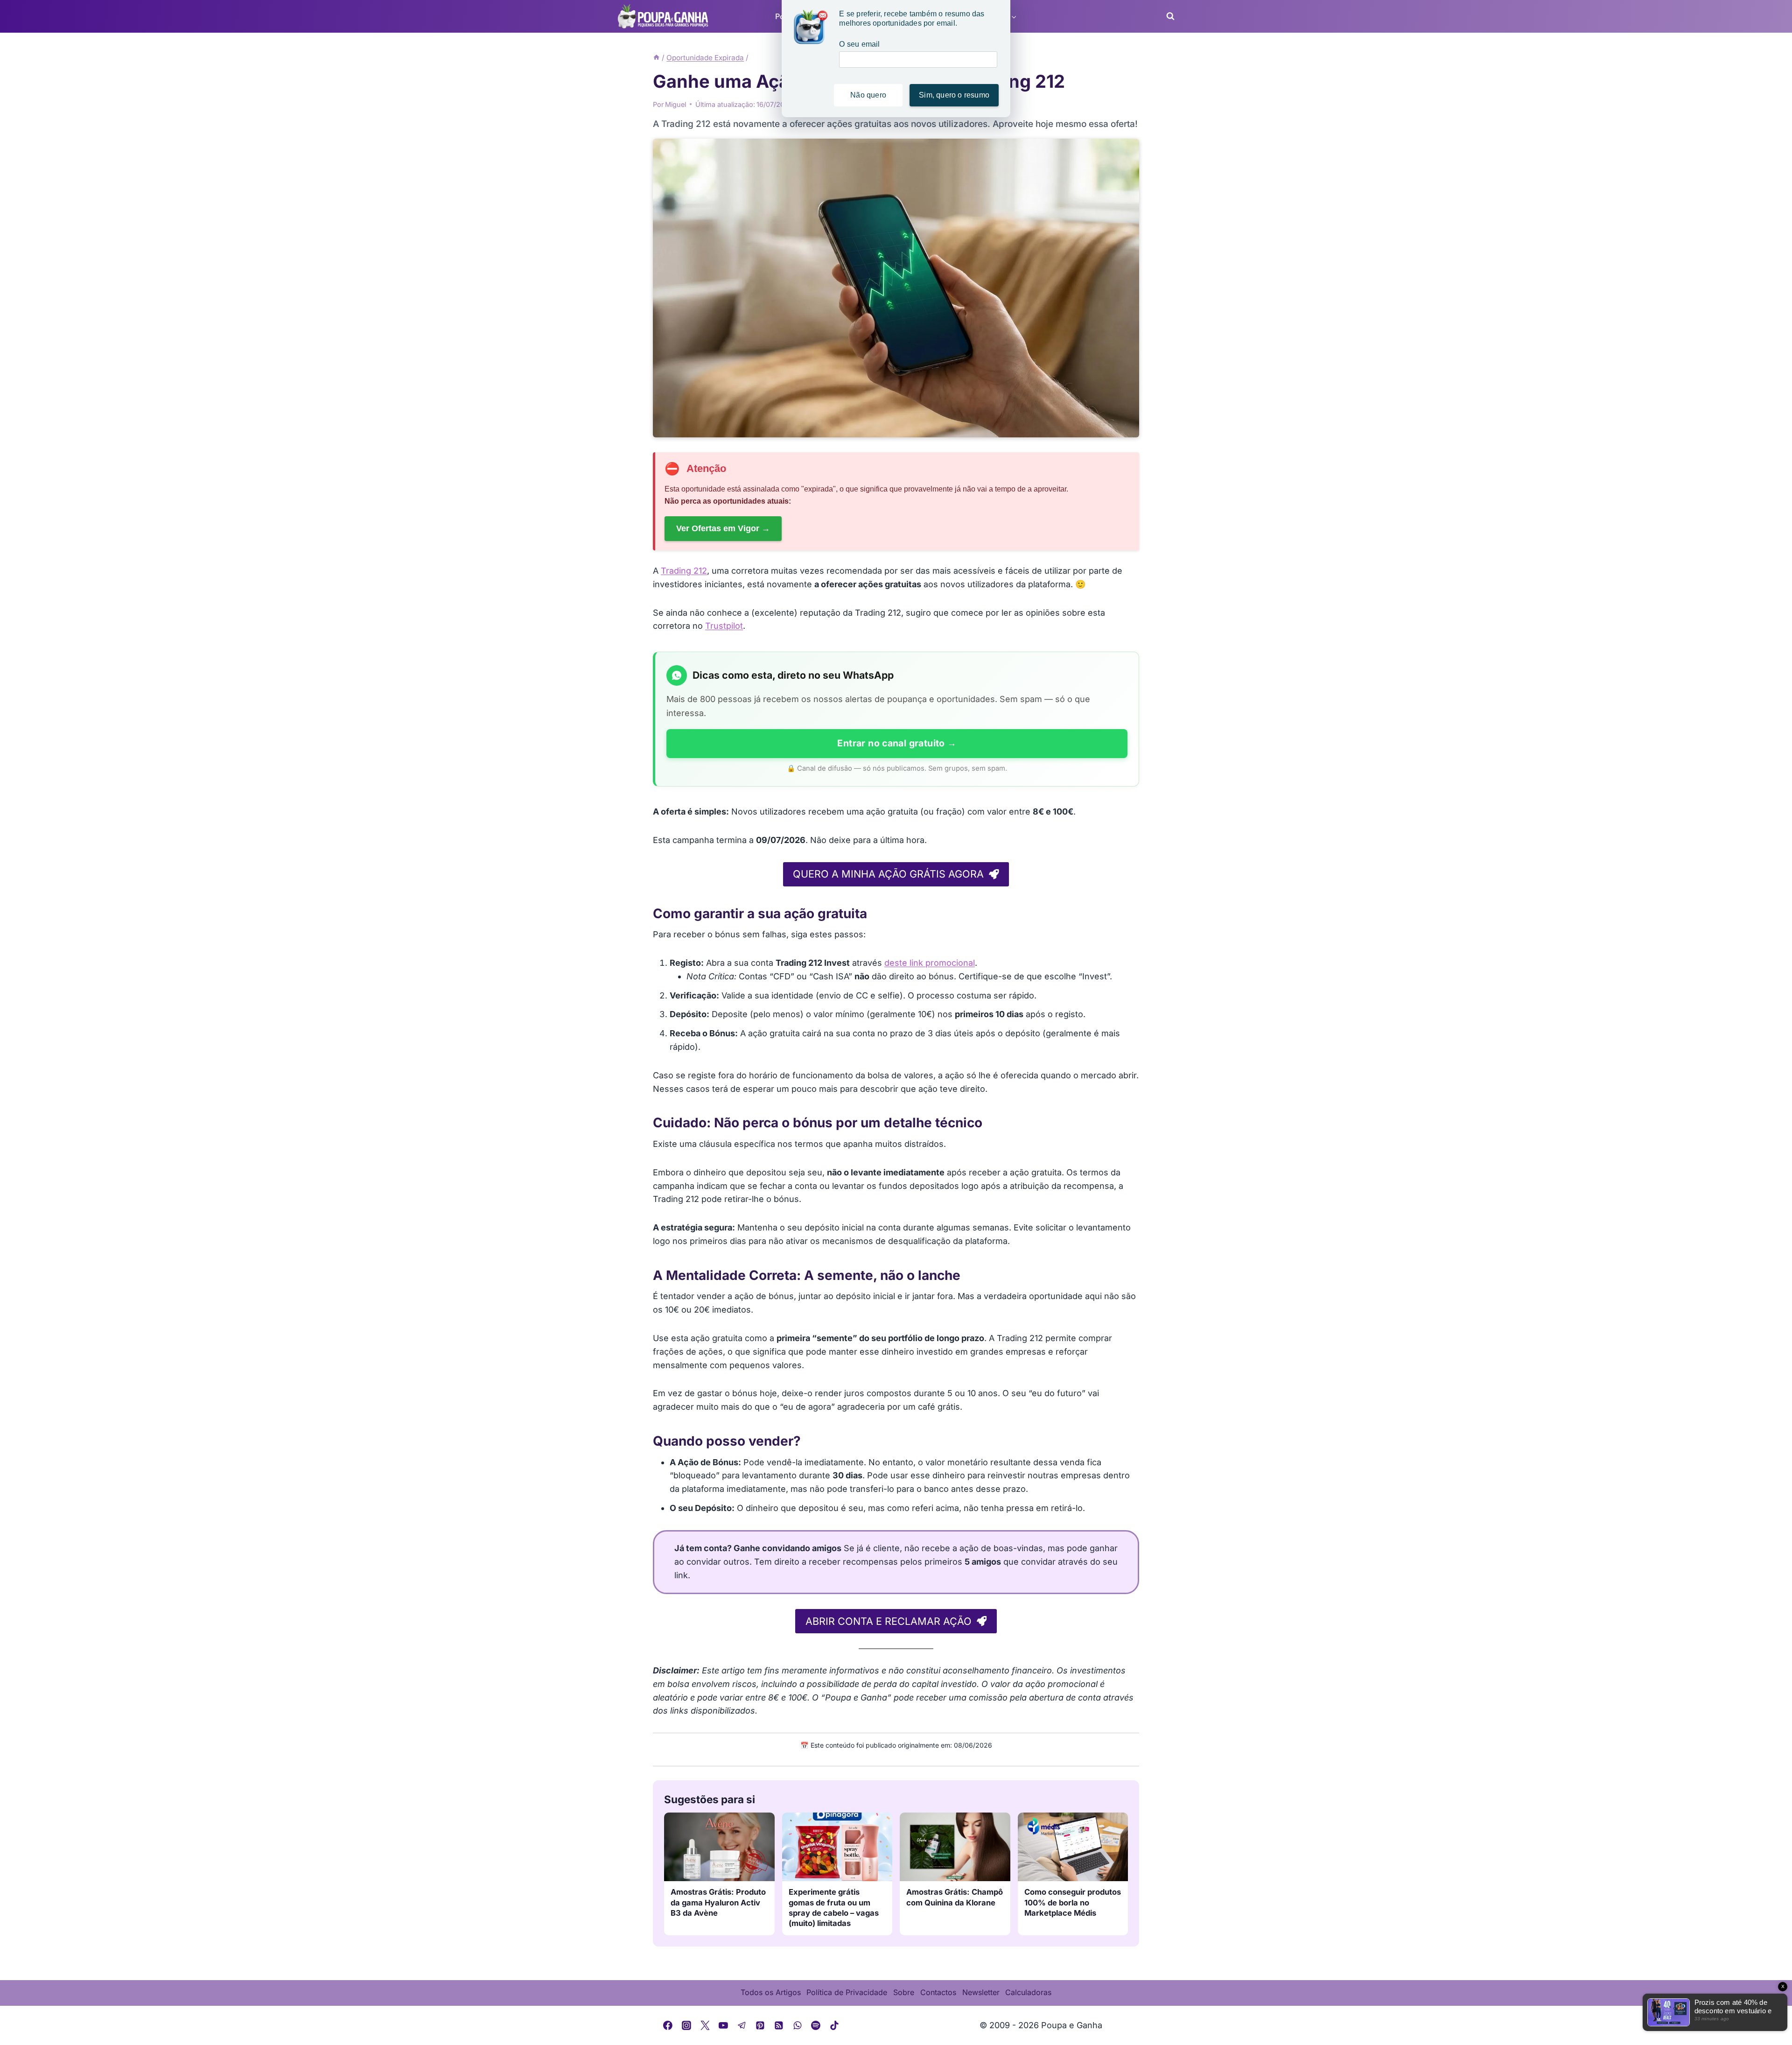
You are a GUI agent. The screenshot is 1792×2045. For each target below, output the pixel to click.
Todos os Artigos (771, 1992)
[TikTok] (834, 2025)
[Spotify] (816, 2025)
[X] (705, 2025)
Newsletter (981, 1992)
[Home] (656, 58)
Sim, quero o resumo (954, 95)
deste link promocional (930, 963)
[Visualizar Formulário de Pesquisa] (1168, 16)
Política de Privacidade (847, 1992)
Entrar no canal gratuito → (897, 743)
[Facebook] (668, 2025)
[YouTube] (723, 2025)
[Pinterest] (761, 2025)
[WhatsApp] (798, 2025)
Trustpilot (724, 626)
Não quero (868, 95)
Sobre (904, 1992)
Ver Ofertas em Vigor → (723, 528)
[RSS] (779, 2025)
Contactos (938, 1992)
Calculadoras (1028, 1992)
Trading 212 (684, 571)
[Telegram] (742, 2025)
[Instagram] (686, 2025)
